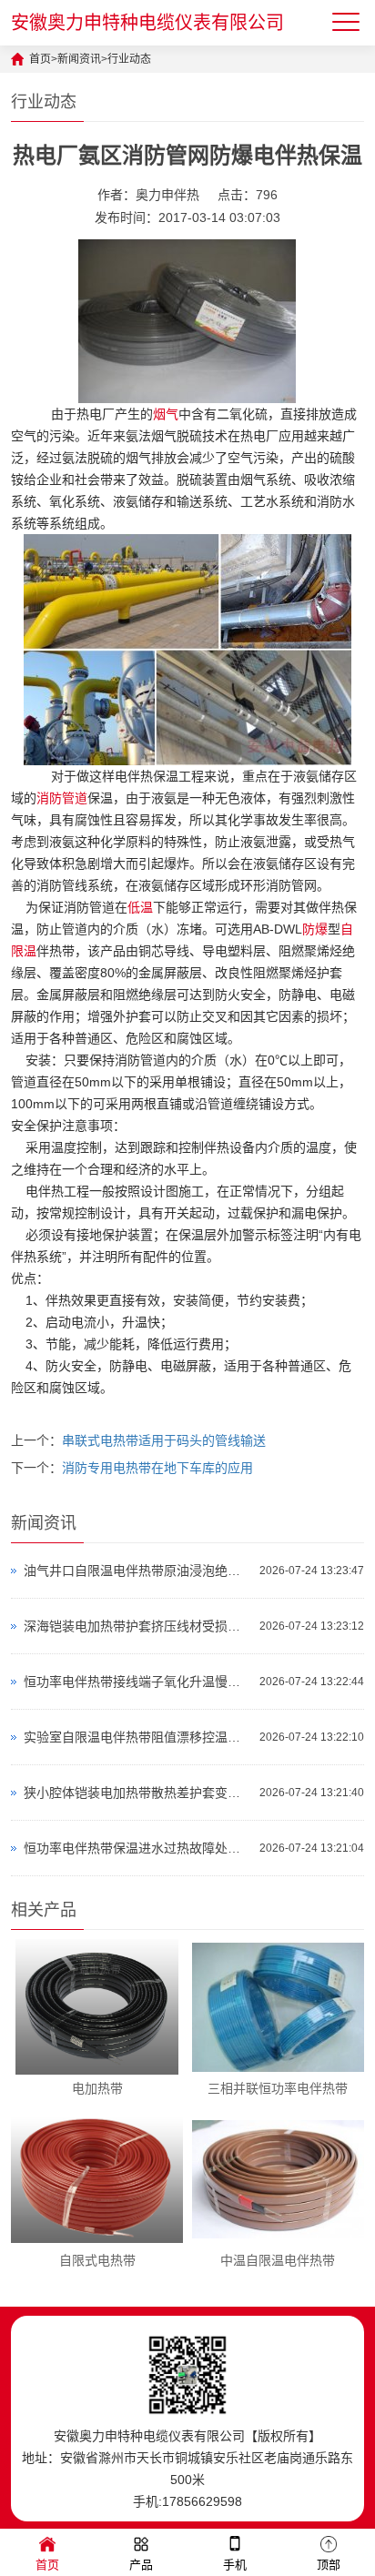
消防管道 (62, 798)
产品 (141, 2565)
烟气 (166, 414)
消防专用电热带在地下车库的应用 (157, 1468)
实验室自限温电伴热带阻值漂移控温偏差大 (137, 1737)
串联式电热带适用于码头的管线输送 (164, 1440)
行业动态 (129, 59)
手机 (235, 2565)
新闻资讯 (79, 59)
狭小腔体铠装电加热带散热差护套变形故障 (137, 1793)
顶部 (329, 2565)
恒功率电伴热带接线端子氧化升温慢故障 (137, 1682)
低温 (140, 907)
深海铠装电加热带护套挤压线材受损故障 (137, 1626)
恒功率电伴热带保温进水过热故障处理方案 (137, 1848)
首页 (40, 59)
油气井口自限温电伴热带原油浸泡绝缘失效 (137, 1571)
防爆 (315, 929)
